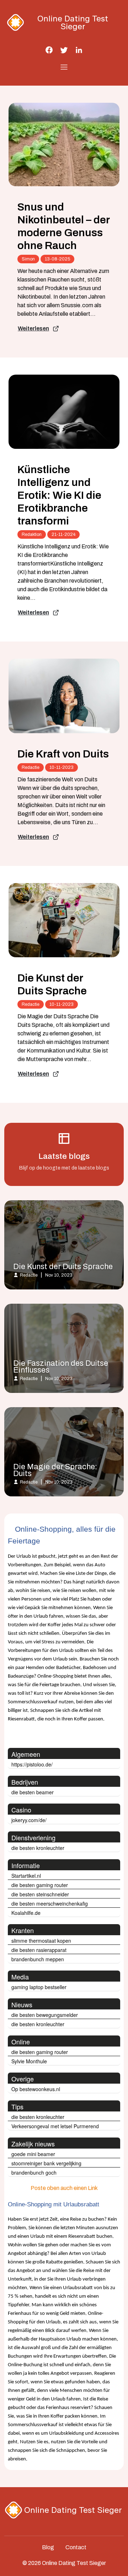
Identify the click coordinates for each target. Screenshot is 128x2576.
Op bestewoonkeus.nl (36, 2089)
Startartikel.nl (26, 1876)
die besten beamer (33, 1792)
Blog (48, 2547)
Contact (76, 2547)
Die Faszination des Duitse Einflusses (61, 1367)
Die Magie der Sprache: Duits (55, 1470)
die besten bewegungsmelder (45, 2015)
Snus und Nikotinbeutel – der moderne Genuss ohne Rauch (63, 226)
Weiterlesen (33, 328)
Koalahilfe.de (26, 1913)
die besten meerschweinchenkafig (50, 1903)
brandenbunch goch (34, 2172)
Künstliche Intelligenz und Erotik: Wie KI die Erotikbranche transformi (59, 495)
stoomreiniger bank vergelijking (46, 2163)
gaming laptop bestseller (39, 1987)
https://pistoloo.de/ (32, 1764)
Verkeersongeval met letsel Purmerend (55, 2126)
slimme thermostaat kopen (41, 1941)
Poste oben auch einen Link (64, 2188)
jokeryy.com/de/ (29, 1820)
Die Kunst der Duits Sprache (52, 984)
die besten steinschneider (40, 1894)
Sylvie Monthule (29, 2061)
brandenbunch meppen (38, 1959)
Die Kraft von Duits (63, 754)
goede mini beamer (33, 2154)
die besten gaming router (40, 1885)
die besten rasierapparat (39, 1950)
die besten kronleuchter (38, 1848)
